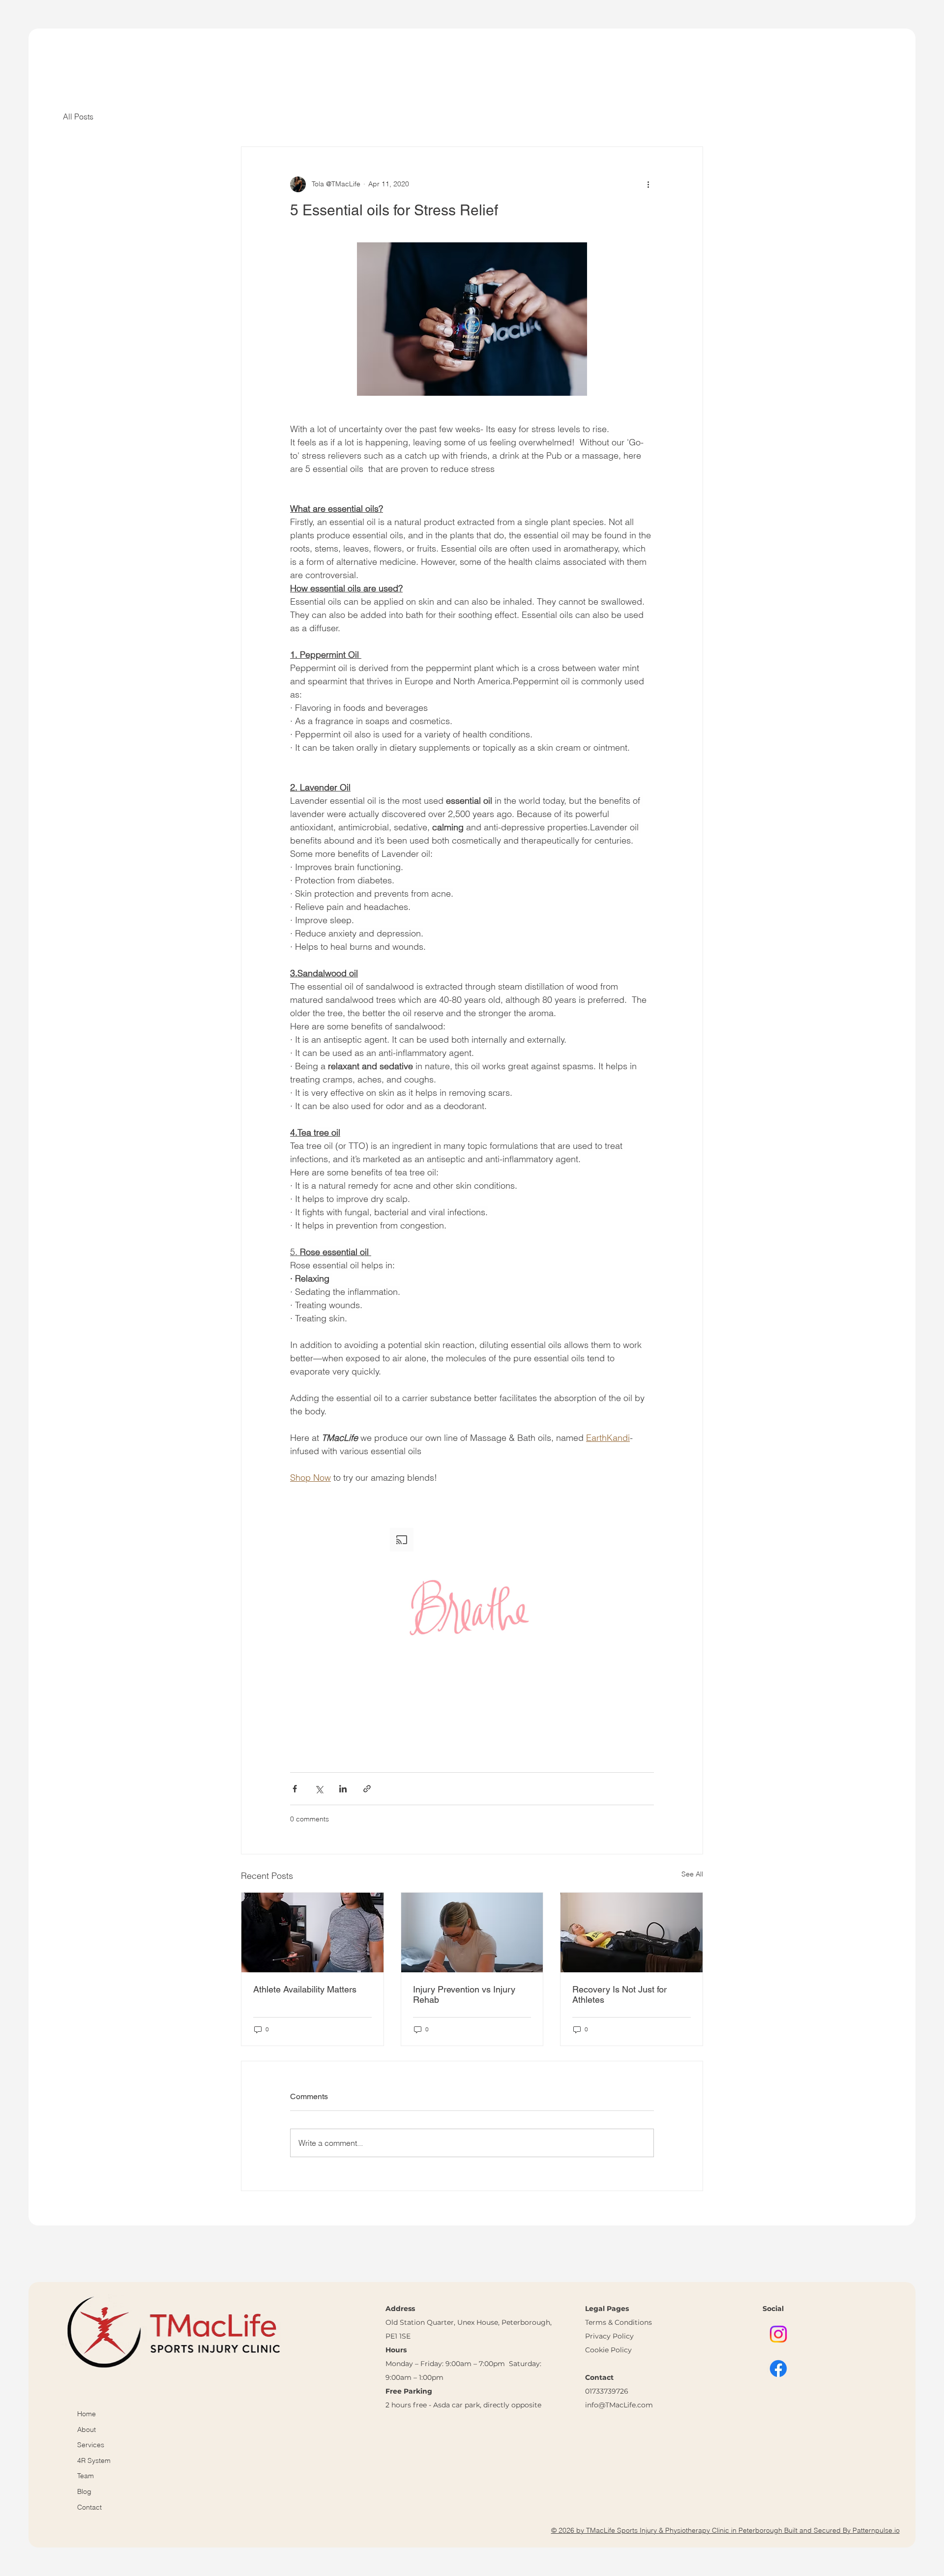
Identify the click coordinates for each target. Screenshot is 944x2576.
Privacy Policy (609, 2336)
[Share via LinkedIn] (343, 1789)
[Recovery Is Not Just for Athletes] (632, 1932)
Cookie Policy (608, 2350)
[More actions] (648, 184)
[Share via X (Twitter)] (319, 1789)
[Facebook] (778, 2369)
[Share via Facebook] (295, 1789)
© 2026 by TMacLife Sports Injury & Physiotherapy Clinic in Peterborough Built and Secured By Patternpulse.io (725, 2530)
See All (692, 1874)
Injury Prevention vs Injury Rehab (464, 1994)
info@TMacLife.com (619, 2405)
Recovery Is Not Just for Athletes (619, 1994)
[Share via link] (367, 1789)
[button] (472, 1610)
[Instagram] (778, 2334)
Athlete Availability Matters (305, 1989)
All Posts (78, 117)
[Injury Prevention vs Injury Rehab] (472, 1932)
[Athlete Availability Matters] (312, 1932)
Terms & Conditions (619, 2322)
